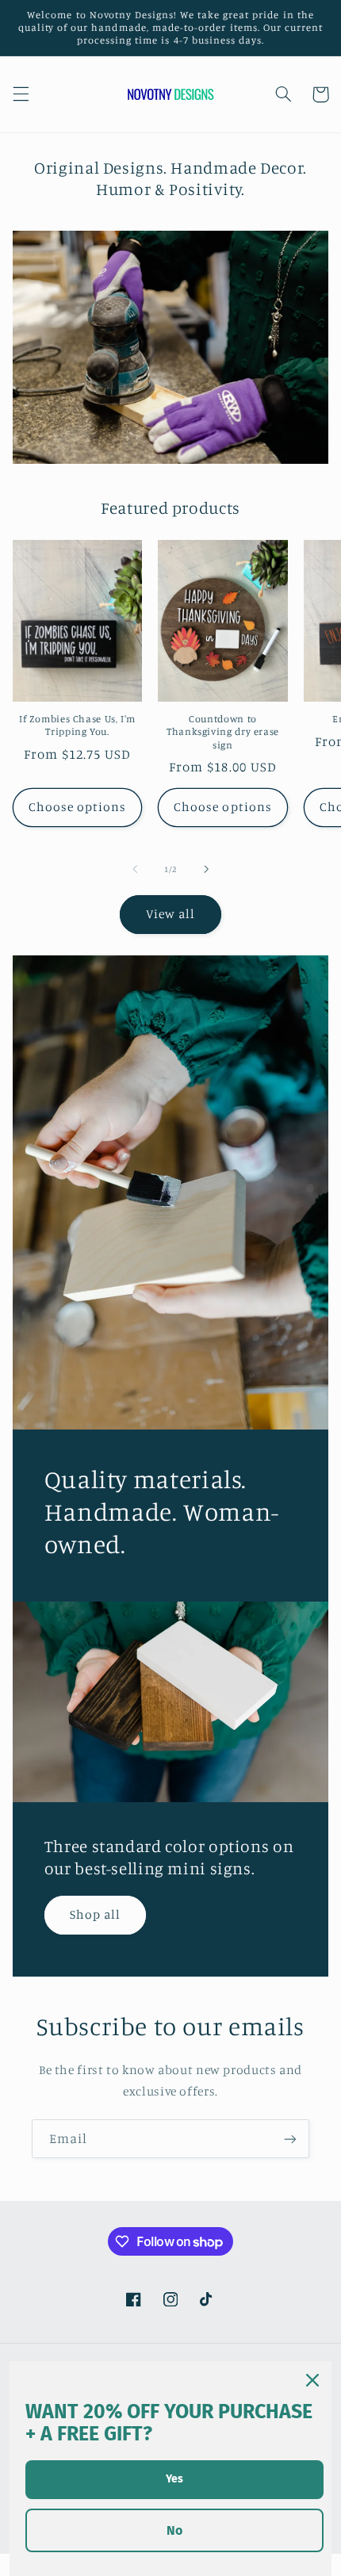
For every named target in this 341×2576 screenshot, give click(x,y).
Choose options (78, 807)
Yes (174, 2479)
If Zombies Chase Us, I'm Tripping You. (77, 725)
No (174, 2530)
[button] (21, 94)
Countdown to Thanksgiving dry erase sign (223, 732)
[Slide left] (135, 870)
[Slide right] (206, 870)
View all (170, 914)
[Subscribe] (290, 2139)
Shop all (95, 1914)
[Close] (312, 2380)
